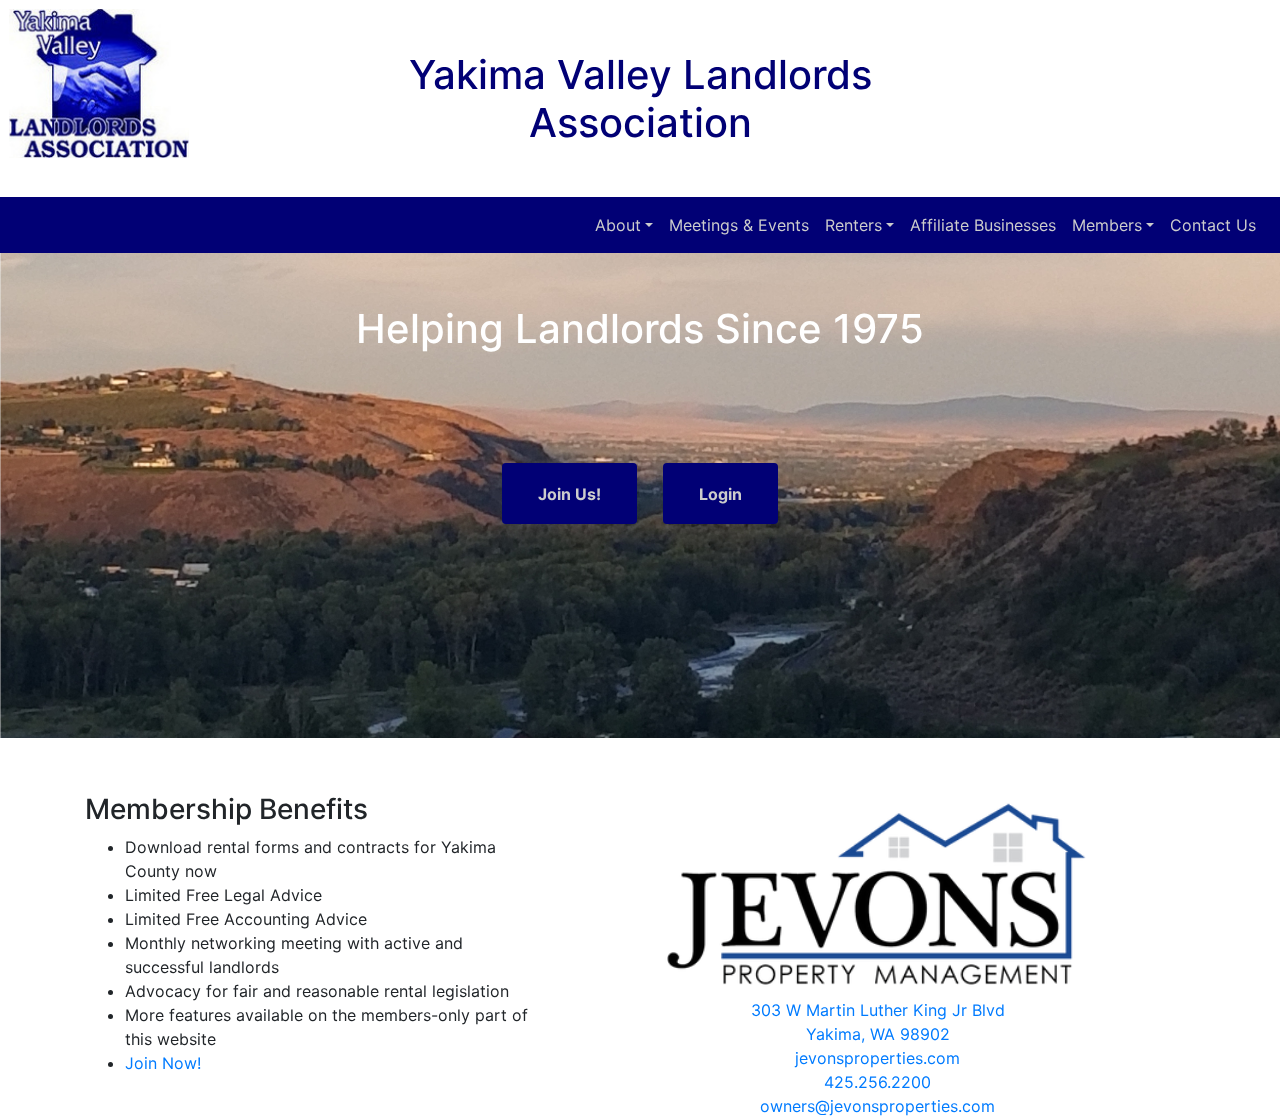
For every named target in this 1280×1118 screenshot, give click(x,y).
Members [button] (1107, 225)
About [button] (618, 225)
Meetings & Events (739, 225)
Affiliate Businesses (983, 225)
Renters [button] (853, 225)
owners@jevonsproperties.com (877, 1106)
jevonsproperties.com (877, 1058)
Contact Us (1213, 225)
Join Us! (569, 494)
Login (720, 494)
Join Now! (163, 1063)
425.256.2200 (877, 1082)
